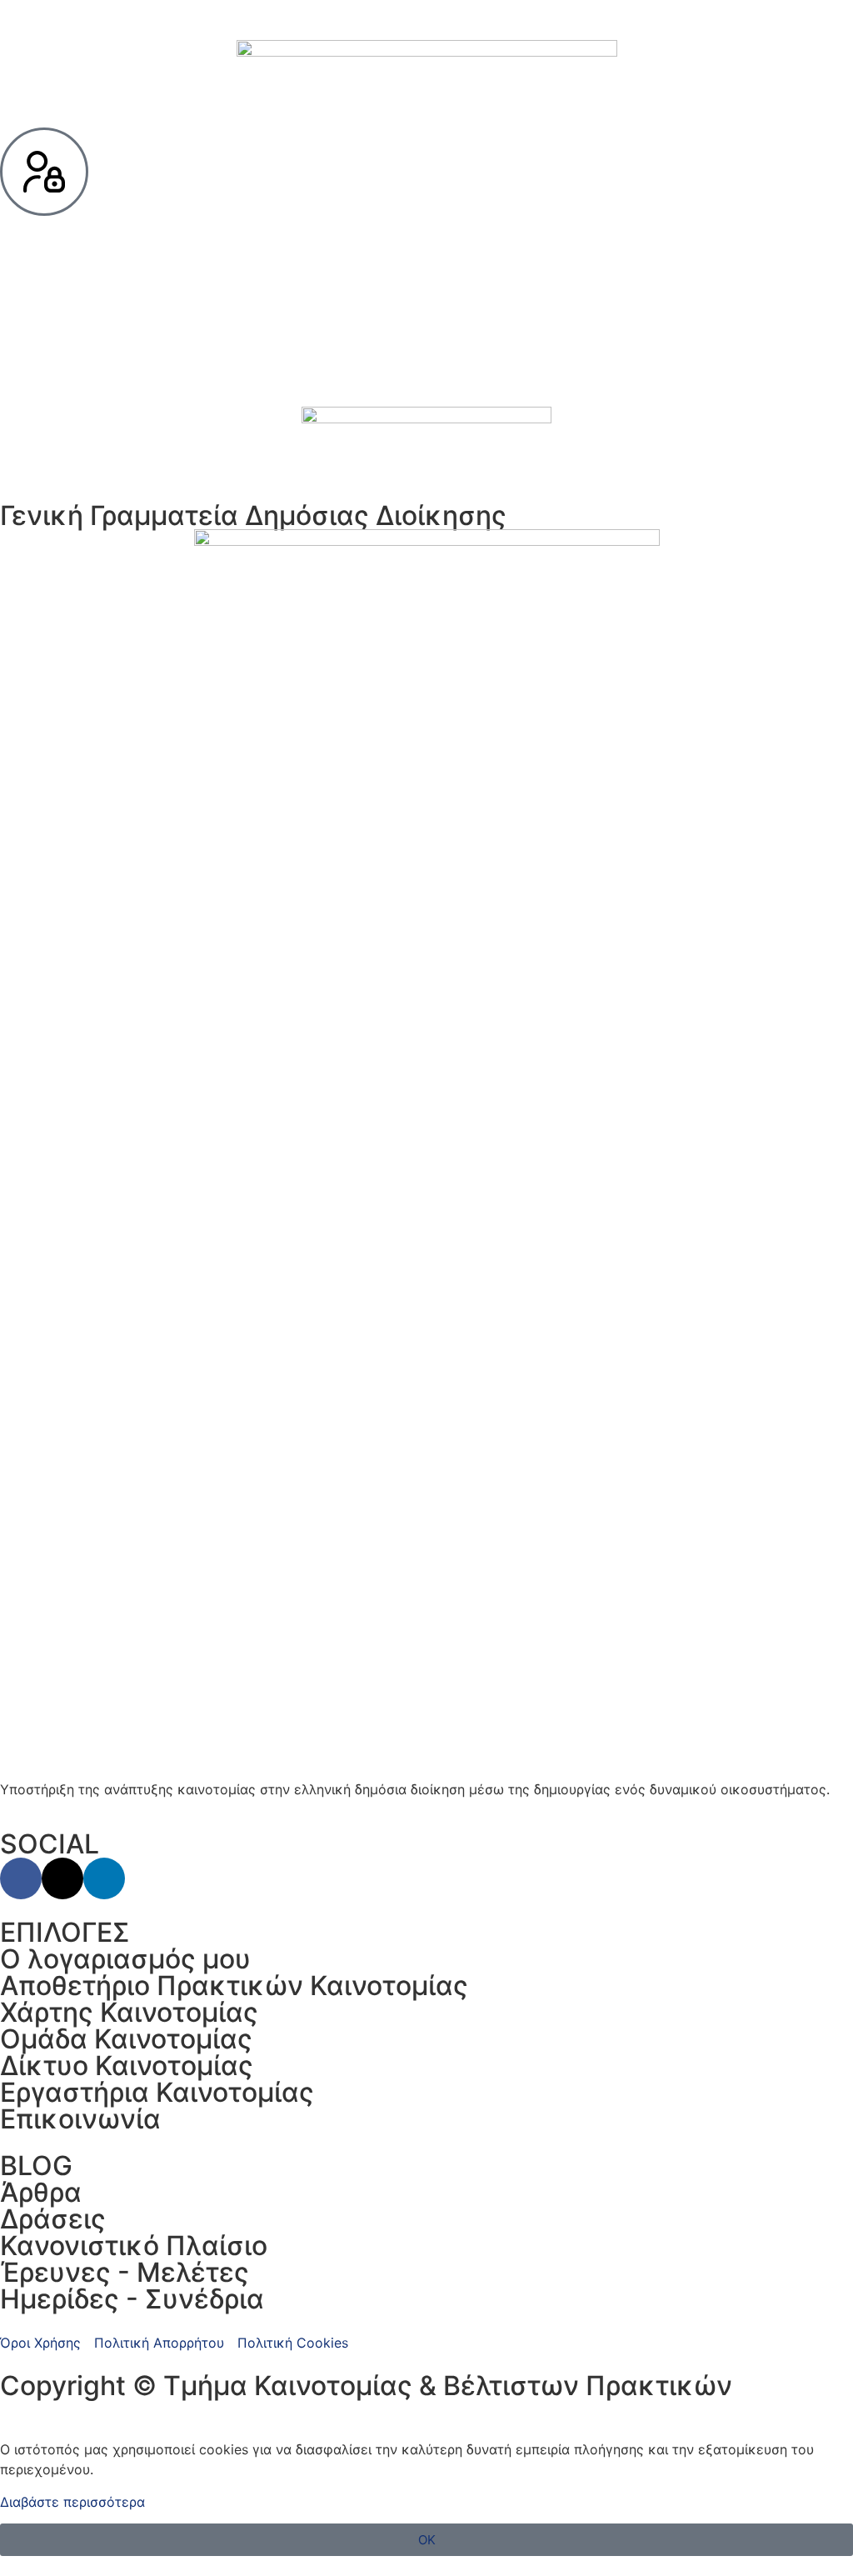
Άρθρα (41, 2192)
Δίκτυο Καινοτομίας (127, 2066)
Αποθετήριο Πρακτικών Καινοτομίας (234, 1986)
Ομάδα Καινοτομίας (126, 2039)
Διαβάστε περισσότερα (72, 2502)
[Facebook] (21, 1878)
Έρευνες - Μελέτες (125, 2272)
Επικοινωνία (80, 2119)
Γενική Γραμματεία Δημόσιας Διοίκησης (253, 515)
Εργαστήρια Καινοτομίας (157, 2092)
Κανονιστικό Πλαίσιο (134, 2246)
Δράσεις (53, 2219)
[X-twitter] (62, 1878)
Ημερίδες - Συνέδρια (132, 2299)
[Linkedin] (104, 1878)
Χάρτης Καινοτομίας (129, 2012)
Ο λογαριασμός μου (125, 1959)
